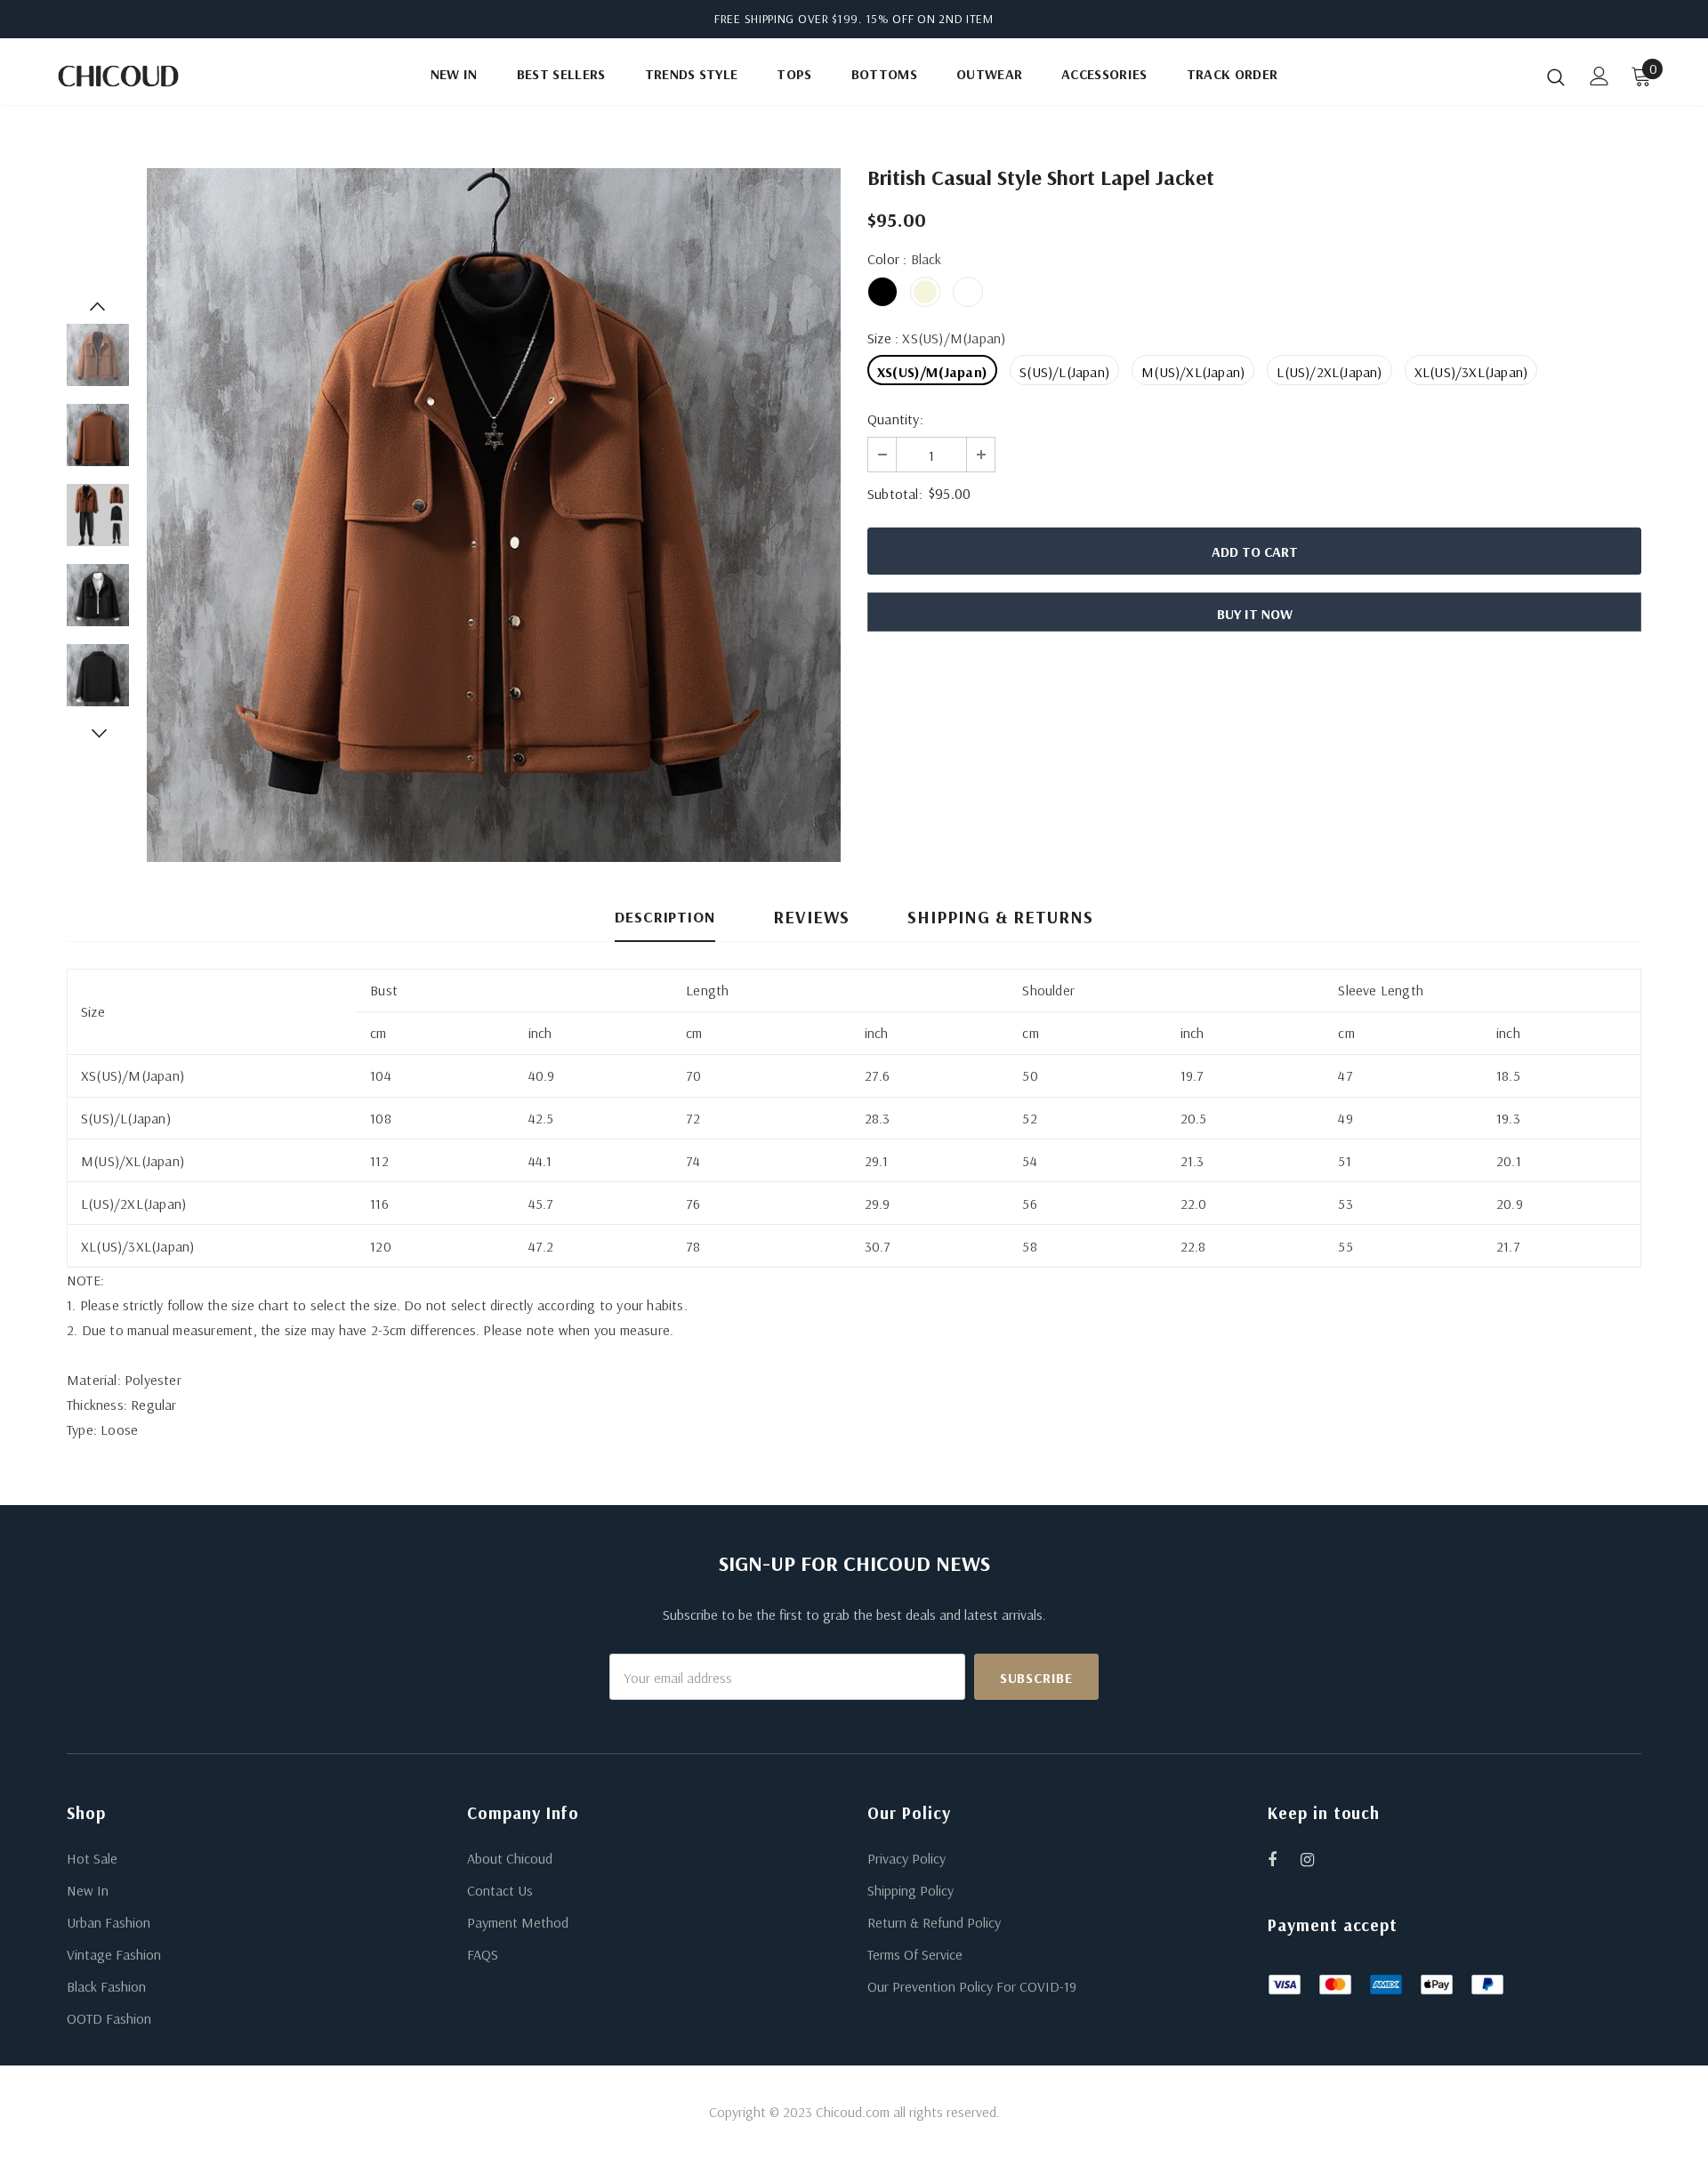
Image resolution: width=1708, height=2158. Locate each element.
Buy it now (1255, 614)
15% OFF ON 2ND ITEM (930, 19)
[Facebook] (1284, 1859)
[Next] (98, 733)
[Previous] (98, 306)
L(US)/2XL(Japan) (1329, 372)
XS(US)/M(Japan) (932, 372)
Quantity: (895, 419)
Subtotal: (895, 494)
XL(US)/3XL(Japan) (1471, 372)
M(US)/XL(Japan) (1193, 372)
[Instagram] (1317, 1859)
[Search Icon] (1556, 76)
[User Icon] (1599, 76)
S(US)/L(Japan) (1064, 372)
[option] (494, 515)
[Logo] (159, 76)
